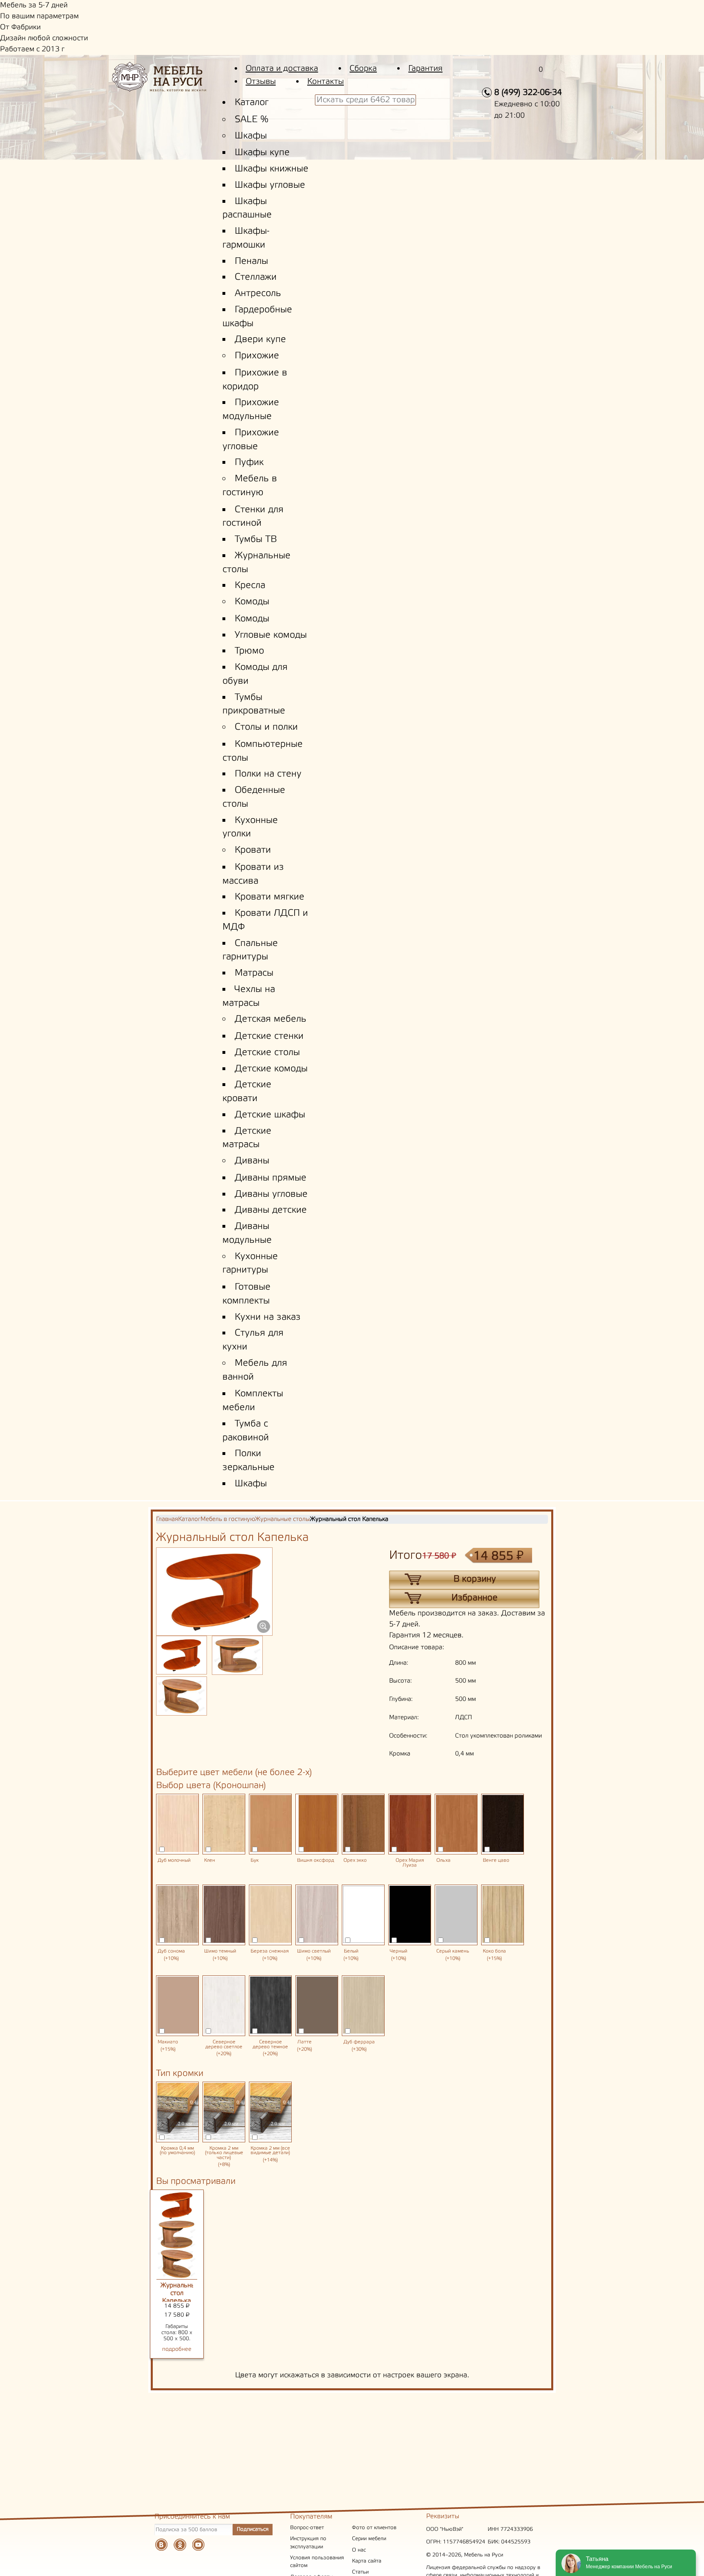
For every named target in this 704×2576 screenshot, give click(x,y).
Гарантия (425, 69)
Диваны (252, 1161)
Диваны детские (271, 1210)
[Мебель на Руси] (171, 82)
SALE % (252, 120)
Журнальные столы (283, 1519)
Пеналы (251, 261)
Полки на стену (268, 774)
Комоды (252, 602)
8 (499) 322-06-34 (528, 93)
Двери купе (260, 340)
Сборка (363, 69)
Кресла (250, 586)
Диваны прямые (271, 1178)
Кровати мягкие (269, 897)
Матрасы (254, 973)
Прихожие (257, 356)
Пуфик (249, 463)
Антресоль (258, 294)
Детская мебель (271, 1019)
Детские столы (267, 1053)
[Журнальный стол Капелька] (181, 1655)
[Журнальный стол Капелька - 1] (237, 1655)
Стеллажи (256, 277)
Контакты (326, 82)
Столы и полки (266, 727)
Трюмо (249, 651)
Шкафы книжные (272, 169)
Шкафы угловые (270, 185)
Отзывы (261, 82)
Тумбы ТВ (256, 540)
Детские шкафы (270, 1115)
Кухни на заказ (268, 1317)
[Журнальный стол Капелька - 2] (181, 1696)
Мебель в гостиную (228, 1519)
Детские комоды (271, 1069)
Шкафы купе (262, 153)
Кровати (253, 850)
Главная (167, 1519)
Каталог (252, 103)
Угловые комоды (271, 635)
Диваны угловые (271, 1194)
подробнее (177, 2349)
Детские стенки (269, 1036)
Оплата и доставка (282, 69)
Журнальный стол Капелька (180, 2293)
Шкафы (251, 136)
